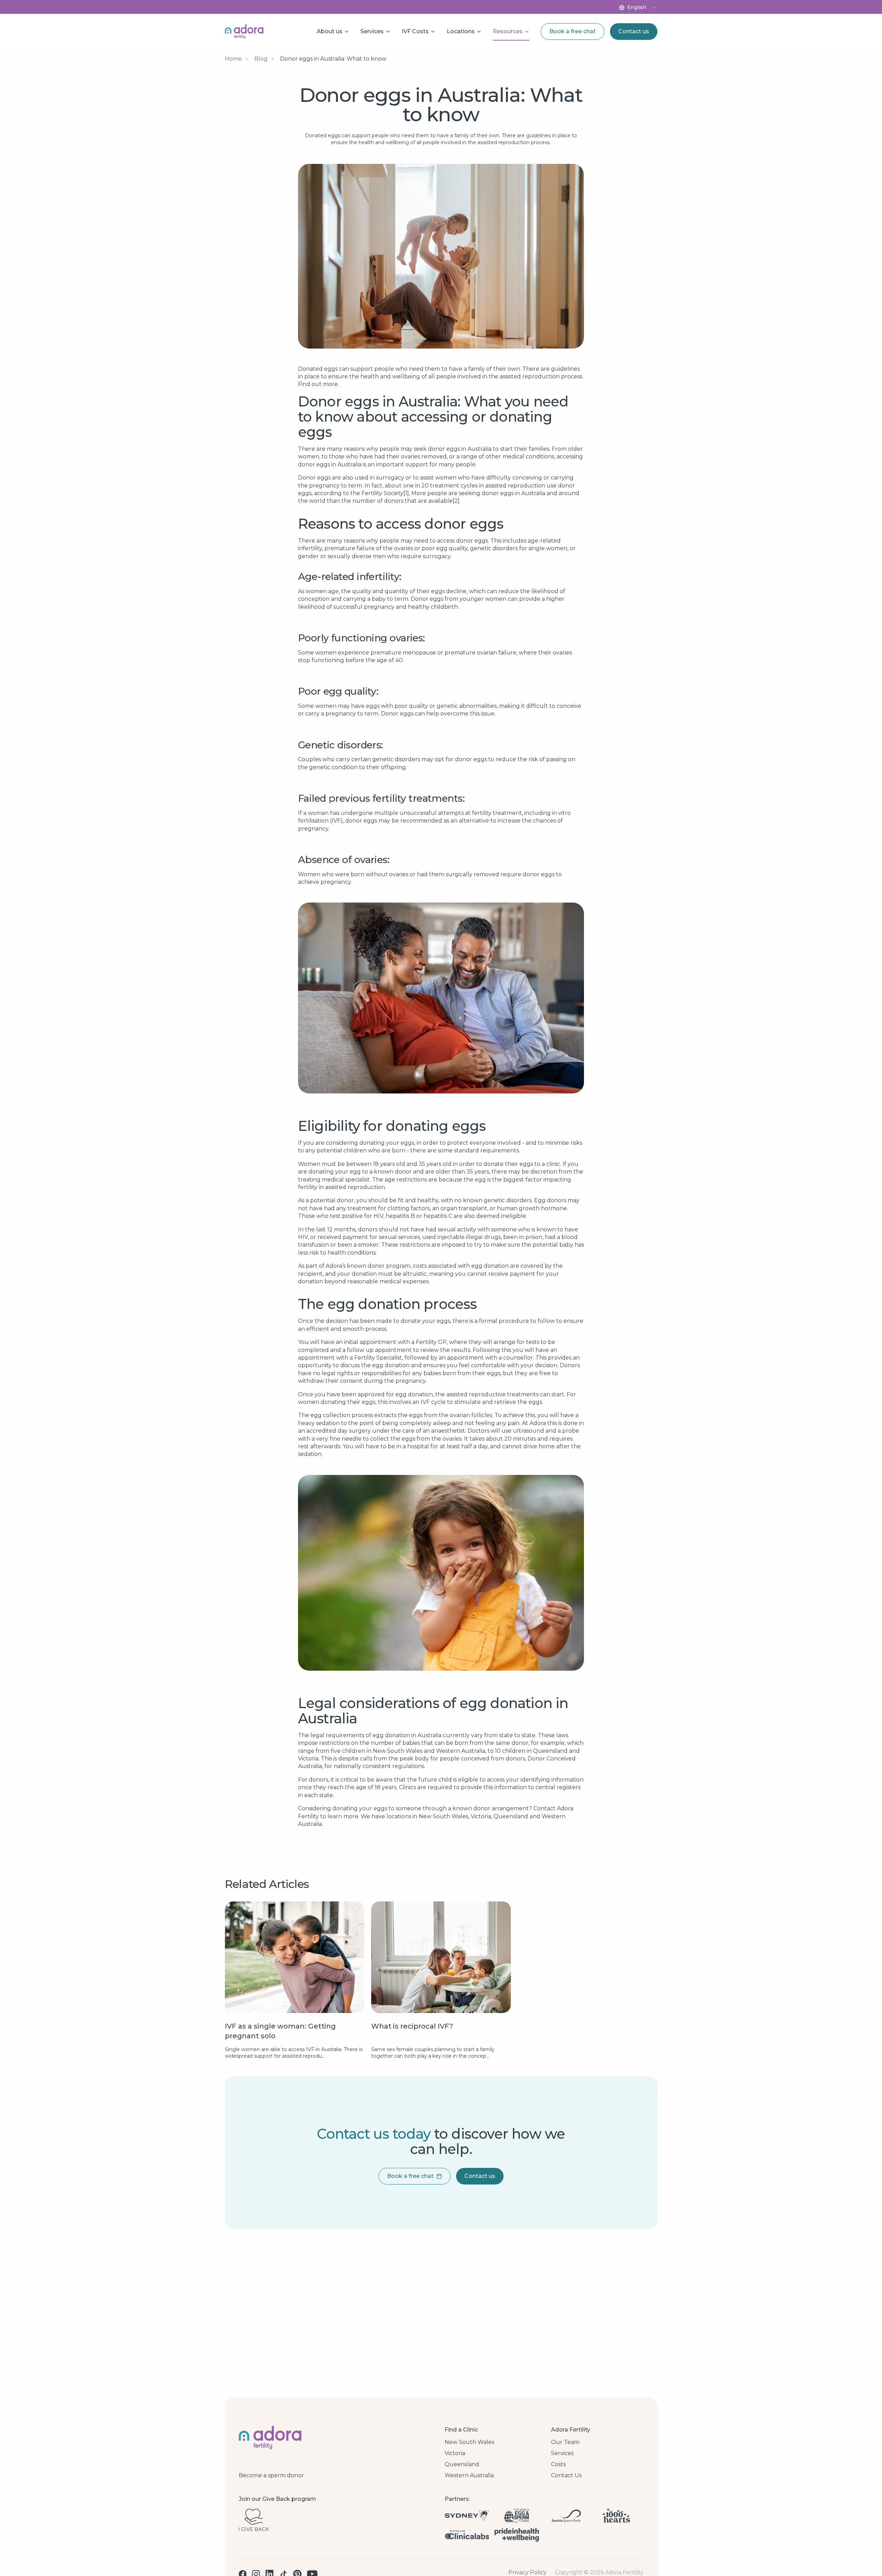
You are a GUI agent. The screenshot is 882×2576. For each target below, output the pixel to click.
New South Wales (469, 2442)
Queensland (462, 2464)
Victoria (455, 2453)
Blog (261, 59)
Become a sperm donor (271, 2476)
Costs (558, 2464)
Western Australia (469, 2476)
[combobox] (642, 8)
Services (562, 2453)
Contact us (634, 31)
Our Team (565, 2442)
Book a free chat (573, 31)
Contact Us (566, 2476)
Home (233, 59)
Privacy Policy (527, 2573)
